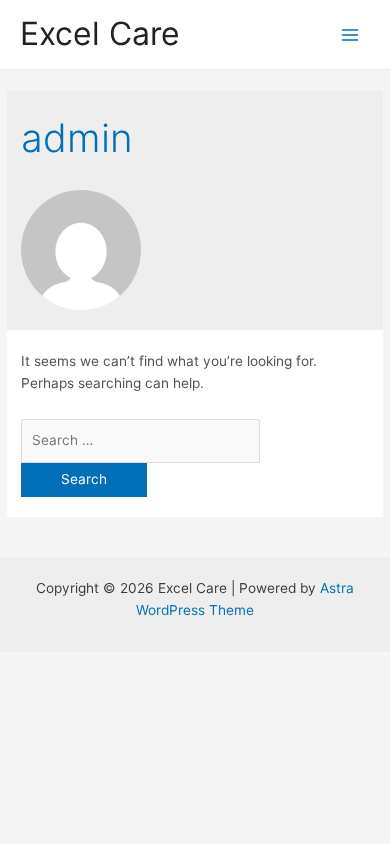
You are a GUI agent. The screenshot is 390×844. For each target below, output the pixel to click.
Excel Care (100, 33)
